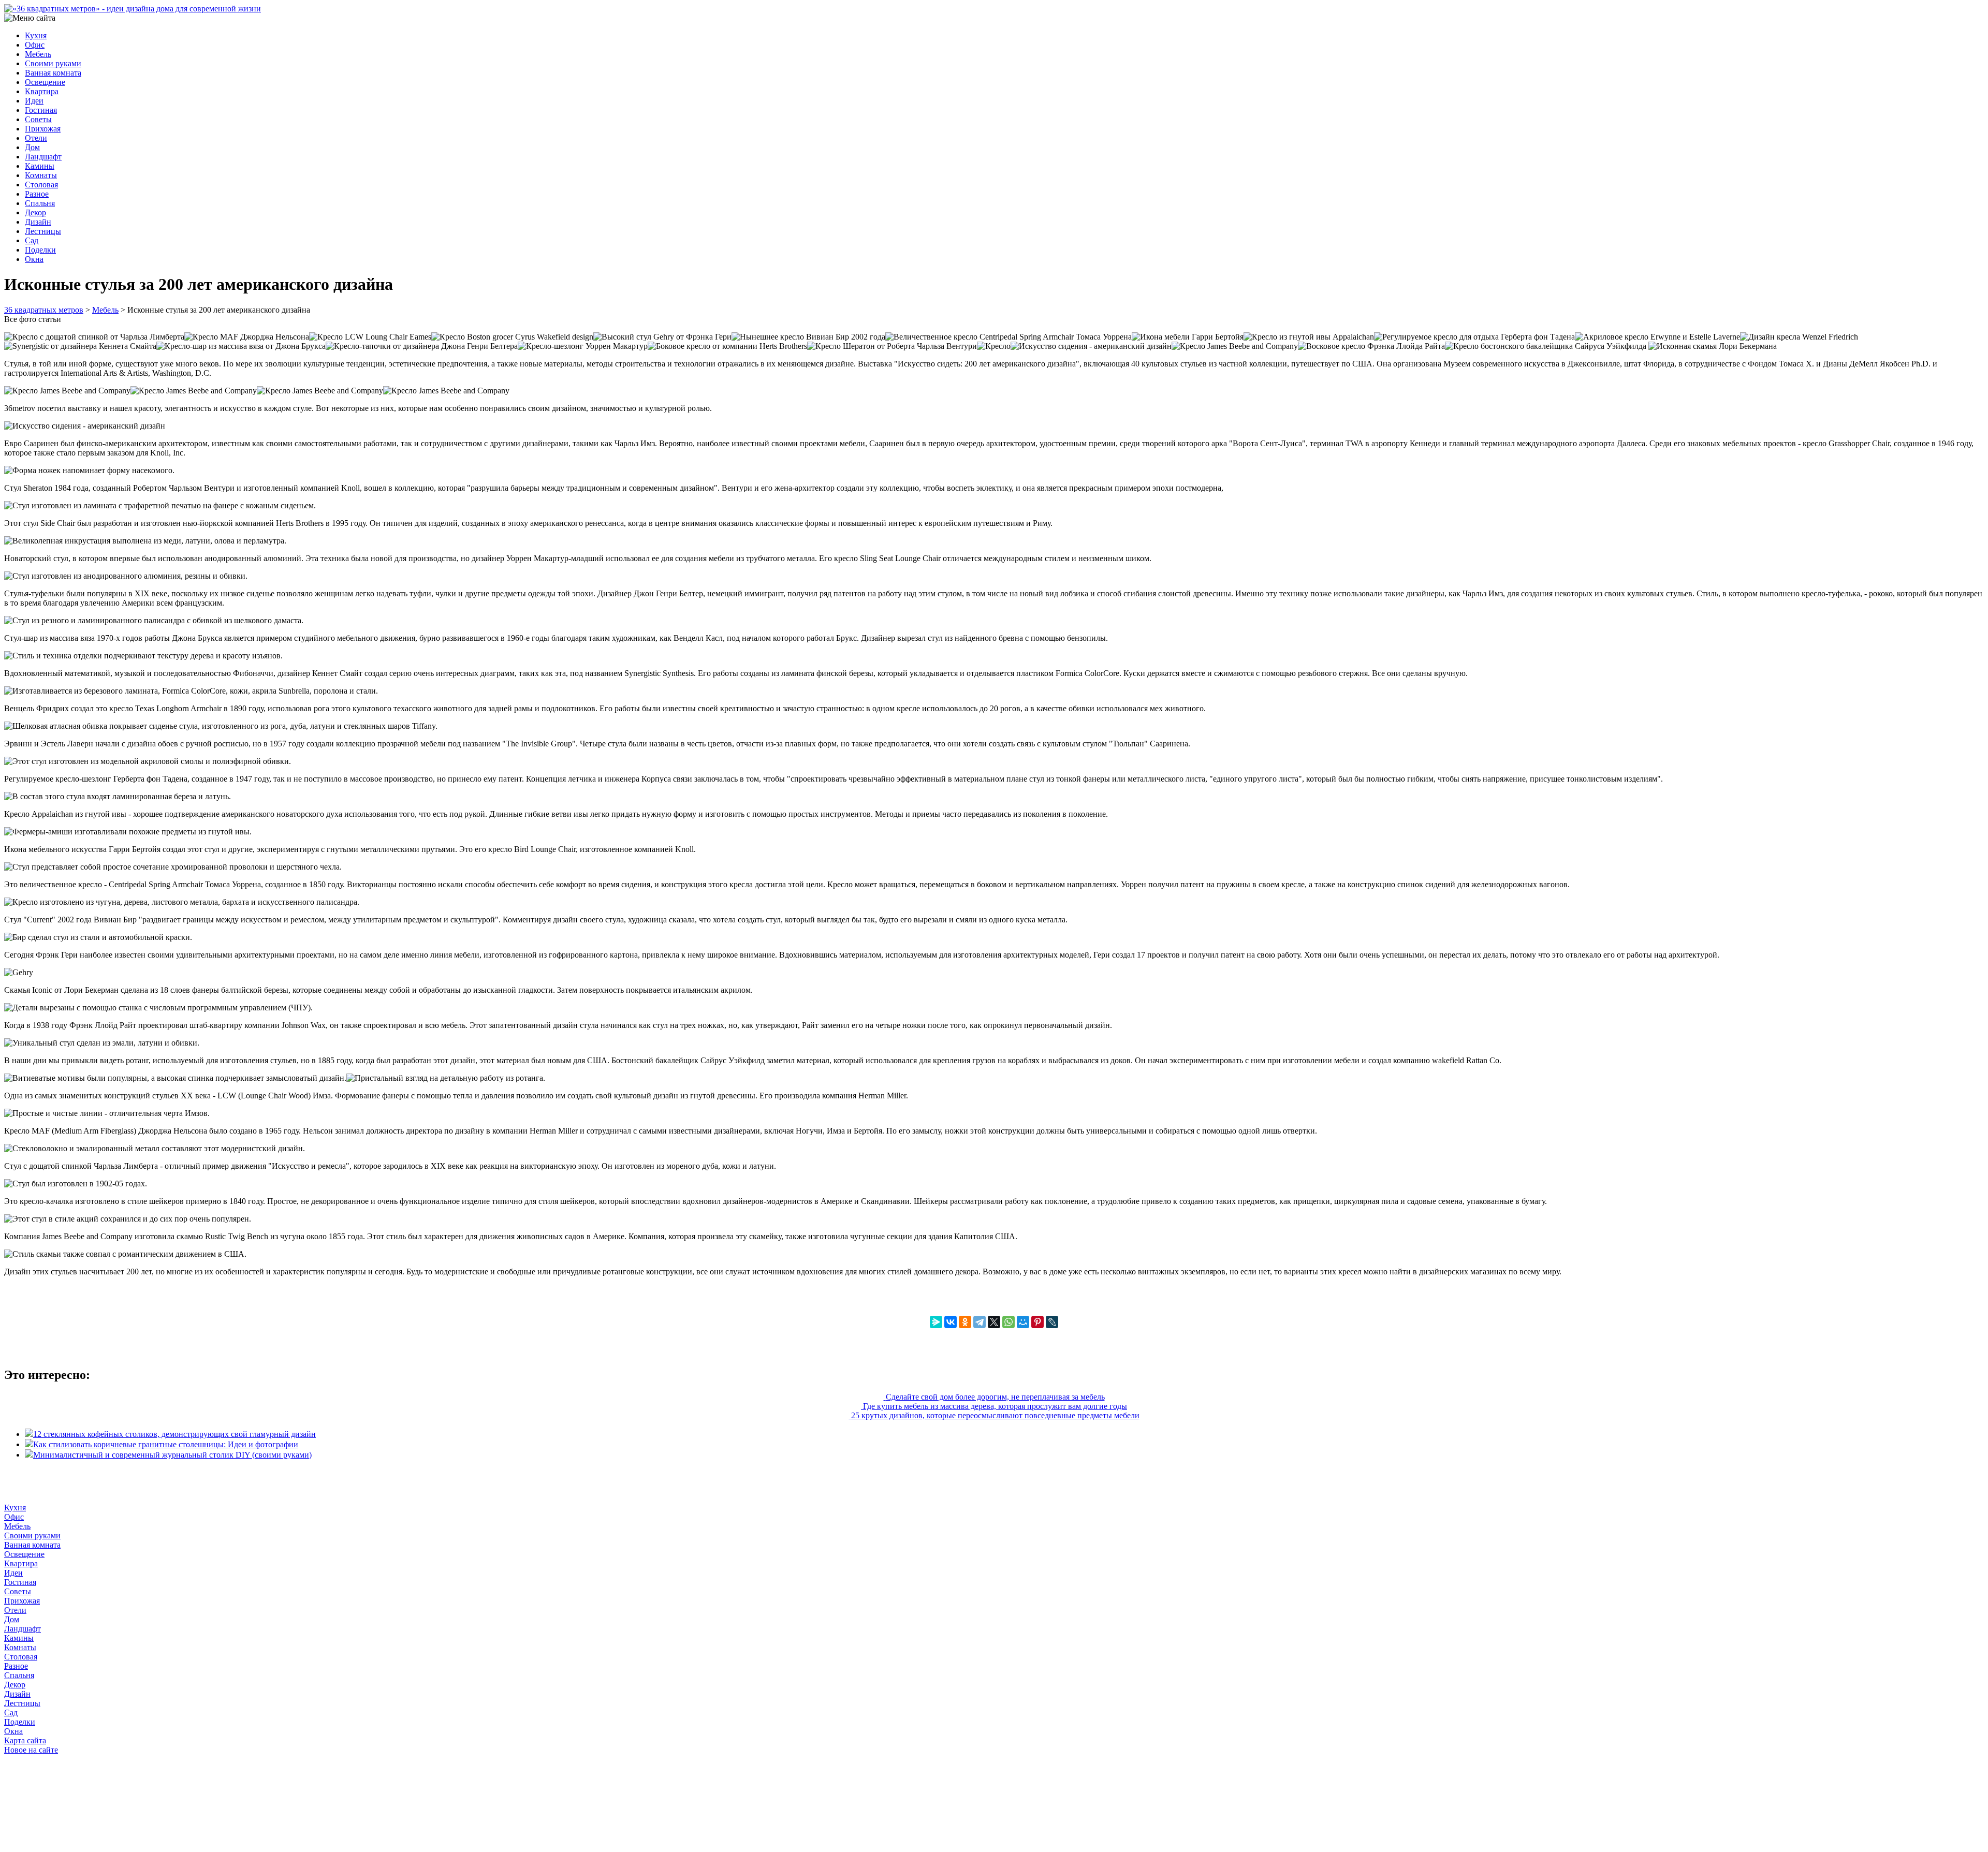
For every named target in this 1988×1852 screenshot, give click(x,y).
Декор (35, 212)
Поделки (40, 250)
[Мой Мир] (1023, 1322)
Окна (34, 259)
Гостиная (41, 110)
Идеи (34, 101)
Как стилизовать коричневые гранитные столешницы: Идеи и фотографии (166, 1444)
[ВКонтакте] (951, 1322)
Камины (40, 166)
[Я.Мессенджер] (936, 1322)
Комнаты (41, 175)
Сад (32, 240)
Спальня (40, 203)
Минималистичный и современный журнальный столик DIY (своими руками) (172, 1455)
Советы (38, 119)
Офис (35, 45)
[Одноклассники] (965, 1322)
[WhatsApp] (1008, 1322)
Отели (36, 138)
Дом (32, 147)
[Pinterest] (1037, 1322)
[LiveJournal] (1052, 1322)
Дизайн (38, 222)
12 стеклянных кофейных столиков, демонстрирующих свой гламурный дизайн (174, 1434)
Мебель (38, 54)
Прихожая (43, 129)
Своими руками (53, 63)
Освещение (45, 82)
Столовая (41, 185)
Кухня (36, 35)
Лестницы (43, 231)
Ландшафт (43, 157)
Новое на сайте (31, 1750)
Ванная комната (53, 73)
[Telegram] (980, 1322)
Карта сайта (25, 1740)
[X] (994, 1322)
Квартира (42, 91)
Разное (37, 194)
